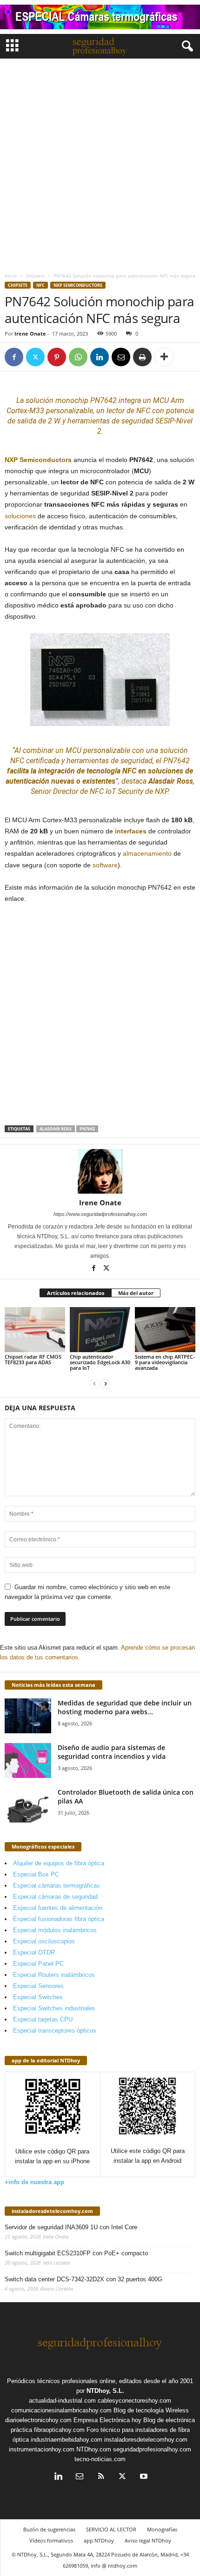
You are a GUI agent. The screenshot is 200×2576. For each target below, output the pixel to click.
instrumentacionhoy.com (42, 2449)
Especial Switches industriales (54, 2008)
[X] (35, 357)
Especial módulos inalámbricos (55, 1930)
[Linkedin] (100, 357)
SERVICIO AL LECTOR (111, 2529)
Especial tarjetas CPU (43, 2019)
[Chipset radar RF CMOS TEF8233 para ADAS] (35, 1330)
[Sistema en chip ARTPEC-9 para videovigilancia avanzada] (165, 1330)
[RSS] (101, 2477)
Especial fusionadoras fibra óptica (59, 1919)
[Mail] (80, 2477)
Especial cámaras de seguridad (55, 1897)
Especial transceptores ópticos (55, 2031)
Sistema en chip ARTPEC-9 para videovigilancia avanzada (165, 1362)
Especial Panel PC (38, 1964)
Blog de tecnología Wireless (151, 2410)
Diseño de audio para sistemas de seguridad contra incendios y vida (112, 1752)
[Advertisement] (100, 163)
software (105, 865)
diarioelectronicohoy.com (38, 2420)
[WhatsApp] (78, 357)
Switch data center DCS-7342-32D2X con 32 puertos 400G (83, 2279)
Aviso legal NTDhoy (148, 2540)
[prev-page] (94, 1384)
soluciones (20, 516)
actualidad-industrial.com (62, 2401)
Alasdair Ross (56, 1129)
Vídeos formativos (51, 2540)
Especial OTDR (34, 1952)
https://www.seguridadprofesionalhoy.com (100, 1214)
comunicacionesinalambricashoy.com (61, 2410)
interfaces (131, 831)
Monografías (162, 2529)
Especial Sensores (38, 1986)
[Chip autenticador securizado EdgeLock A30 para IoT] (100, 1330)
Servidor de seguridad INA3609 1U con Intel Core (71, 2227)
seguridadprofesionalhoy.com (152, 2449)
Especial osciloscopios (44, 1941)
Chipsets (35, 276)
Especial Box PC (36, 1874)
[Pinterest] (57, 357)
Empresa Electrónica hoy (107, 2420)
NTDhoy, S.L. (105, 2391)
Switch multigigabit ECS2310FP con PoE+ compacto (76, 2253)
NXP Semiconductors (78, 285)
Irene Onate (30, 334)
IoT (111, 791)
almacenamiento (147, 853)
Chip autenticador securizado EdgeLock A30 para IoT (100, 1362)
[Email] (121, 357)
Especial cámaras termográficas (57, 1886)
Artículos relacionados (76, 1293)
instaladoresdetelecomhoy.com (52, 2211)
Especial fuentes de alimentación (58, 1908)
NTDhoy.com (94, 2449)
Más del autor (136, 1293)
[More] (164, 357)
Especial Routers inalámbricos (54, 1975)
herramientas (89, 421)
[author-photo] (100, 1171)
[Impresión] (142, 357)
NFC (40, 285)
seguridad (137, 421)
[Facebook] (14, 357)
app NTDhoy (99, 2540)
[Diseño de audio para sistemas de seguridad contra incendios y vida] (28, 1760)
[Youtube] (143, 2477)
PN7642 (87, 1129)
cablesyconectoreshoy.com (134, 2401)
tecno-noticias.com (100, 2459)
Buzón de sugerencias (49, 2529)
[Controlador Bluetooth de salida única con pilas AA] (28, 1805)
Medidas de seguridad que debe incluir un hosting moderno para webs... (125, 1707)
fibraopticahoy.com (59, 2430)
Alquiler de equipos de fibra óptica (59, 1863)
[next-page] (106, 1384)
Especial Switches (38, 1997)
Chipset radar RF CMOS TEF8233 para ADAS (33, 1359)
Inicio (11, 276)
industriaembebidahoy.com (67, 2440)
